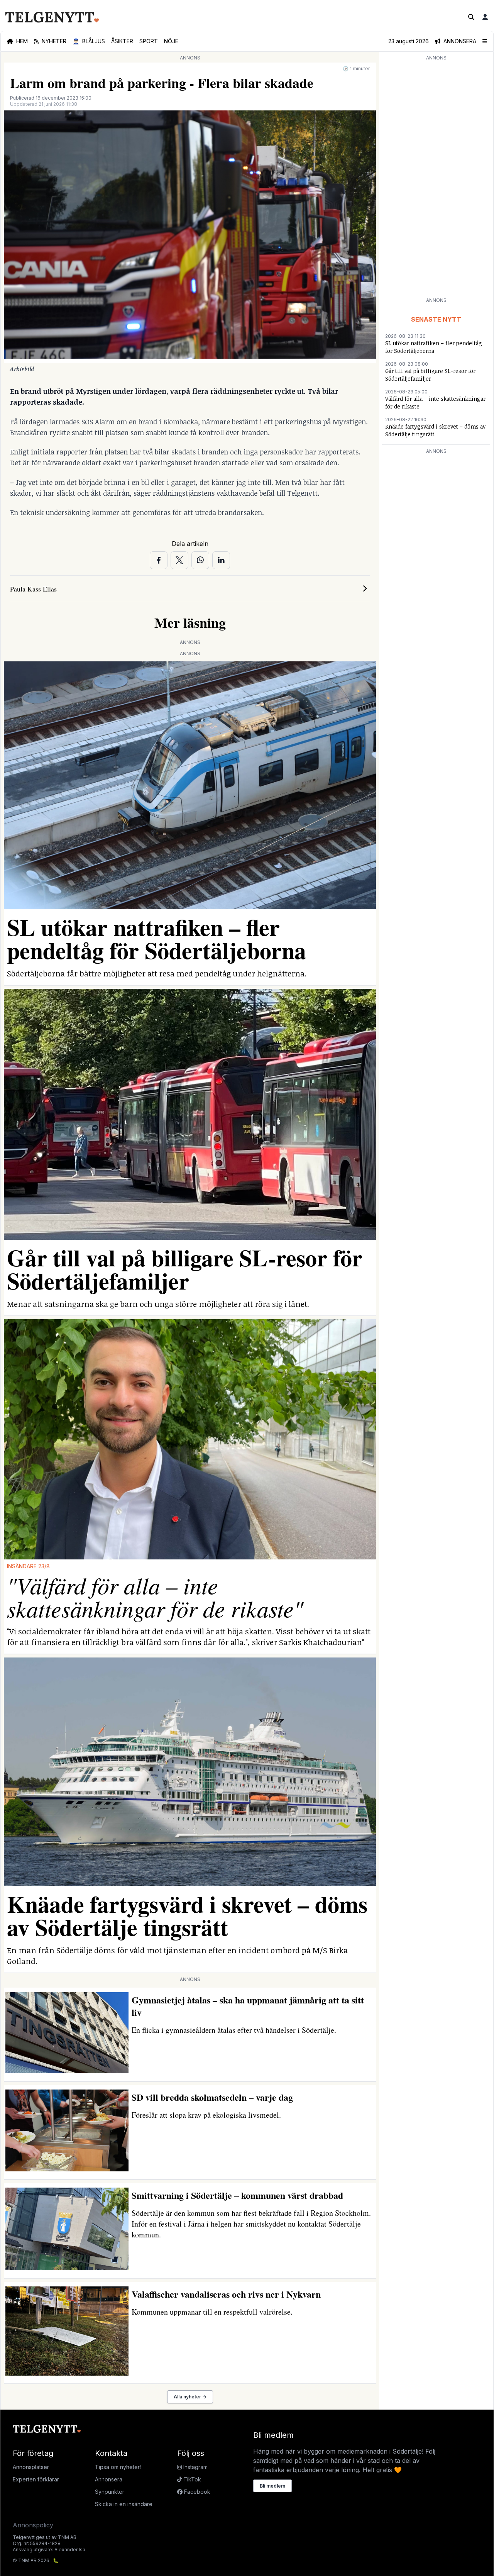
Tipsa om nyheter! (118, 2467)
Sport (149, 41)
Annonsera (109, 2479)
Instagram (195, 2467)
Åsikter (122, 41)
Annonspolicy (33, 2525)
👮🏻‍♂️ (89, 41)
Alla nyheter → (190, 2397)
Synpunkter (110, 2492)
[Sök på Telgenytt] (471, 17)
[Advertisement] (436, 178)
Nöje (171, 41)
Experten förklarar (36, 2479)
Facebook (196, 2492)
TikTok (191, 2479)
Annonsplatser (31, 2467)
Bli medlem (272, 2486)
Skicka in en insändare (124, 2504)
